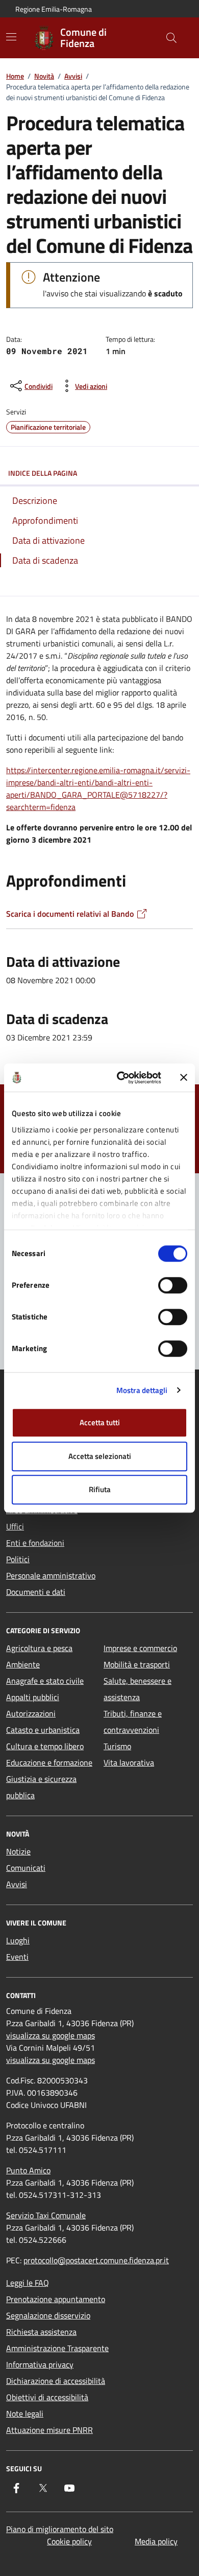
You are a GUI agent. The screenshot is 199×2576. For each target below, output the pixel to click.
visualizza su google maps (51, 2035)
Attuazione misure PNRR (49, 2430)
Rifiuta (100, 1489)
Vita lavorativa (129, 1762)
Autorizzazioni (31, 1713)
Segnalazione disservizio (48, 2315)
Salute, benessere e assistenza (138, 1689)
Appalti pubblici (33, 1697)
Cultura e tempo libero (45, 1746)
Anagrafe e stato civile (45, 1681)
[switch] (173, 1285)
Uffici (15, 1526)
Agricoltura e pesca (39, 1648)
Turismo (117, 1746)
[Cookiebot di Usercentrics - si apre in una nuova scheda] (121, 1078)
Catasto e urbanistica (43, 1730)
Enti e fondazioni (35, 1543)
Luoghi (18, 1940)
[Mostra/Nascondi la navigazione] (11, 37)
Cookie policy (69, 2541)
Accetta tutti (100, 1422)
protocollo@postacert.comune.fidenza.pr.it (96, 2260)
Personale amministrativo (51, 1575)
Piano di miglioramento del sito (60, 2529)
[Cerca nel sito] (171, 38)
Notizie (18, 1851)
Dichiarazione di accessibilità (56, 2381)
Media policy (156, 2541)
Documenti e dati (36, 1592)
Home (15, 76)
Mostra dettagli (142, 1390)
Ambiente (23, 1664)
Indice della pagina (43, 473)
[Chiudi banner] (184, 1078)
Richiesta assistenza (41, 2332)
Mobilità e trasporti (137, 1664)
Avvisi (73, 76)
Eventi (17, 1957)
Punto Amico (28, 2170)
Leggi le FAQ (28, 2283)
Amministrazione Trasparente (57, 2348)
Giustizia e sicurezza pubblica (41, 1787)
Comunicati (26, 1868)
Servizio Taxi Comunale (46, 2215)
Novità (44, 76)
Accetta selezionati (100, 1456)
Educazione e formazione (49, 1762)
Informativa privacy (40, 2364)
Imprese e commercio (140, 1648)
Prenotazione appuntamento (56, 2299)
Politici (18, 1559)
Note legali (25, 2413)
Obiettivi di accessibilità (47, 2397)
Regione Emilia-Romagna (54, 9)
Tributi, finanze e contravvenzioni (133, 1722)
